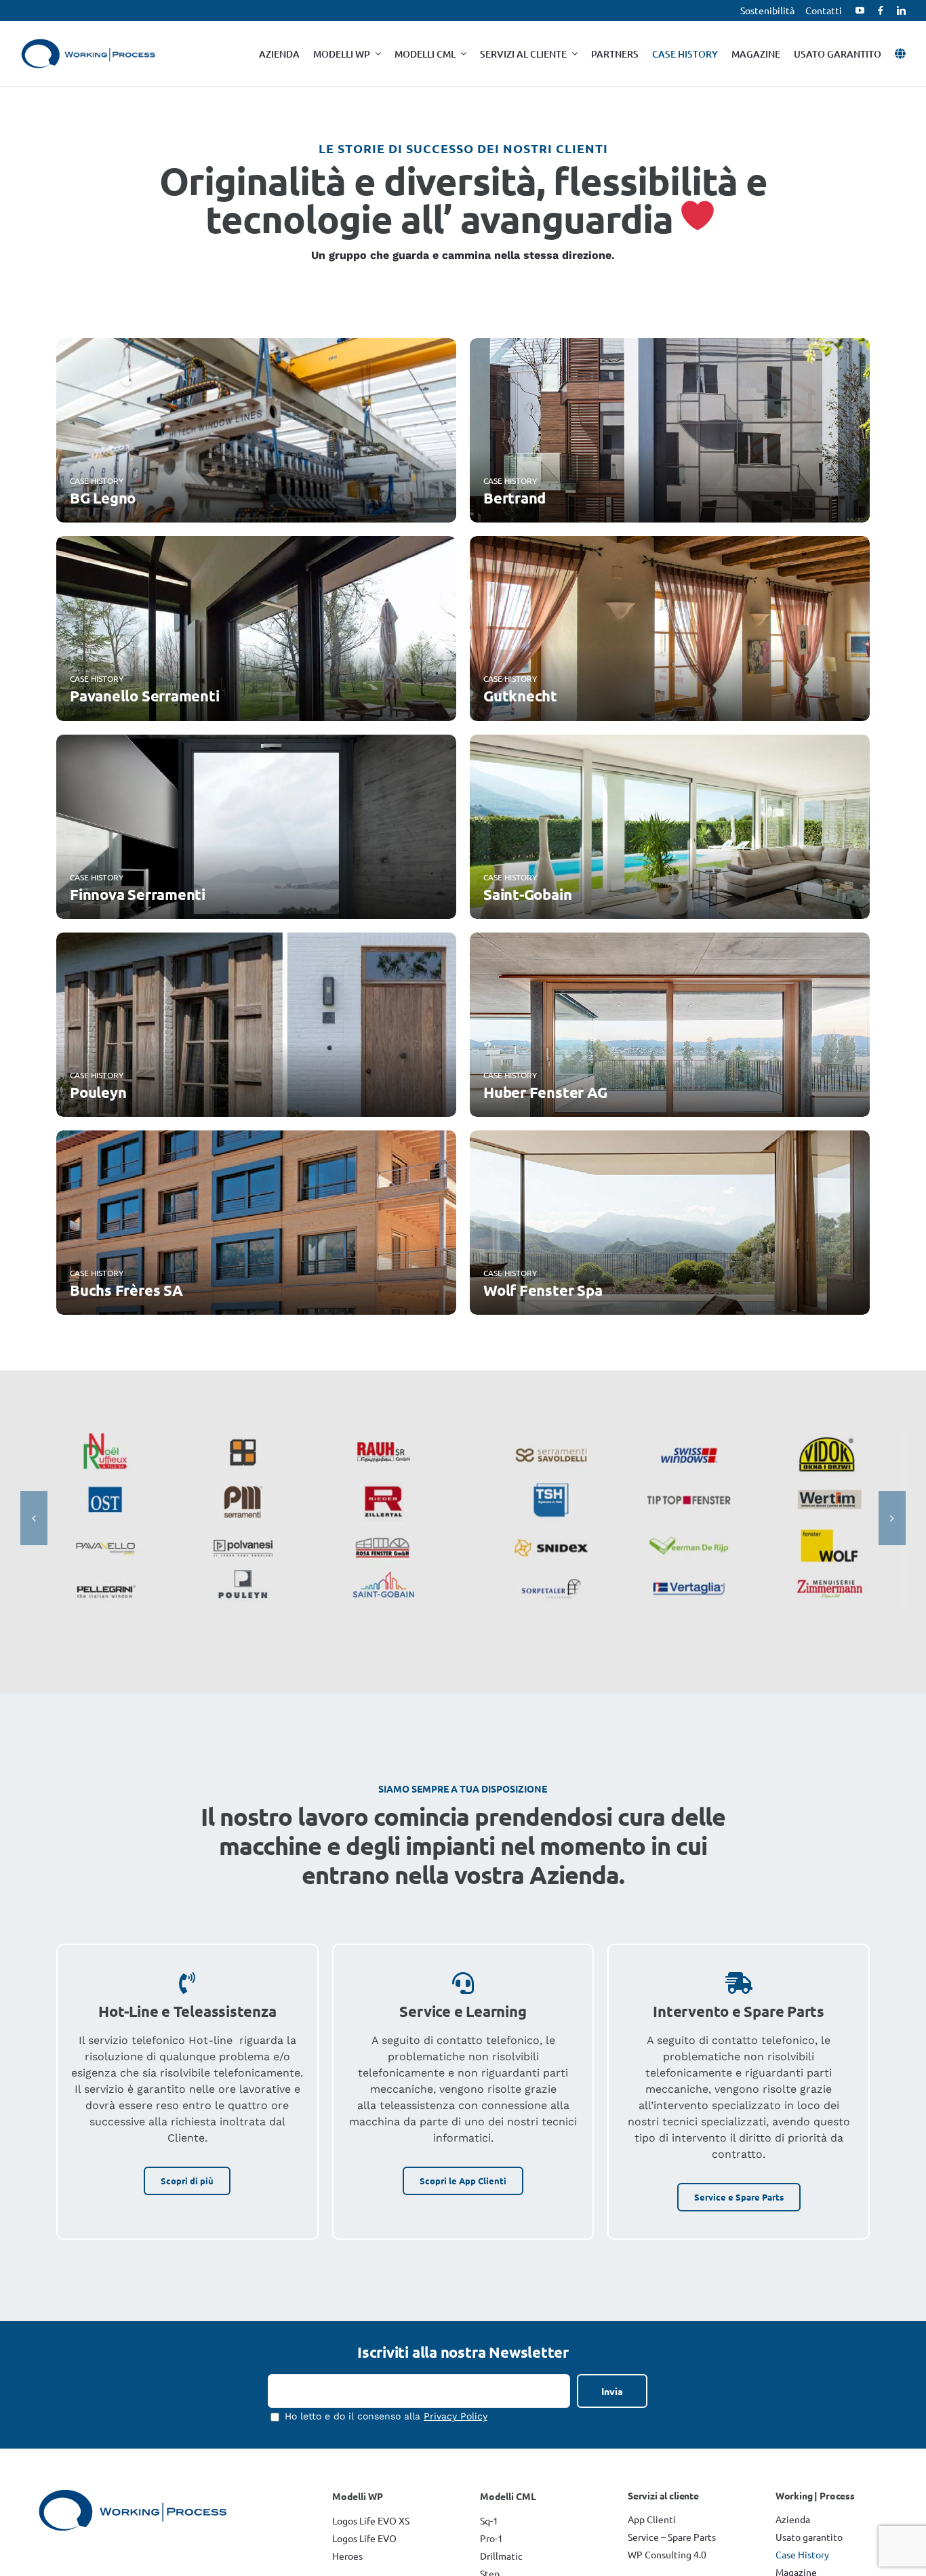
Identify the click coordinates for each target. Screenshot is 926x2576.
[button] (34, 1518)
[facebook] (881, 11)
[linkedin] (901, 11)
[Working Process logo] (88, 44)
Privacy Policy (456, 2416)
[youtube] (860, 11)
